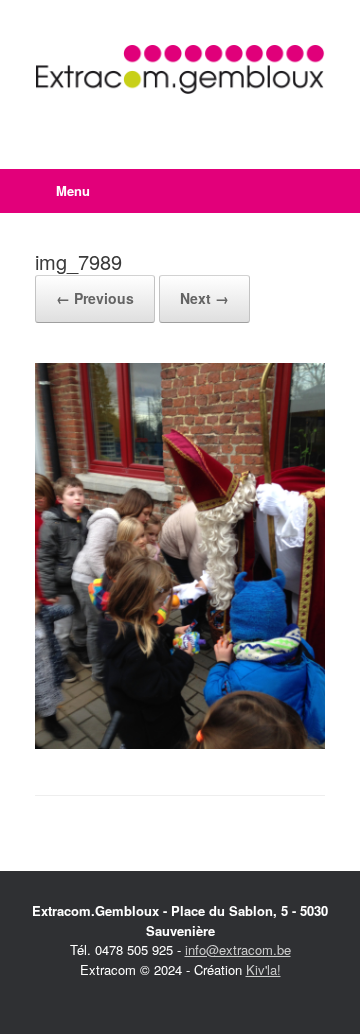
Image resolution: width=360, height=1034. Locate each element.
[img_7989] (180, 743)
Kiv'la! (263, 969)
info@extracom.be (238, 949)
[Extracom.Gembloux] (180, 69)
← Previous (95, 298)
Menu (73, 190)
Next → (204, 298)
